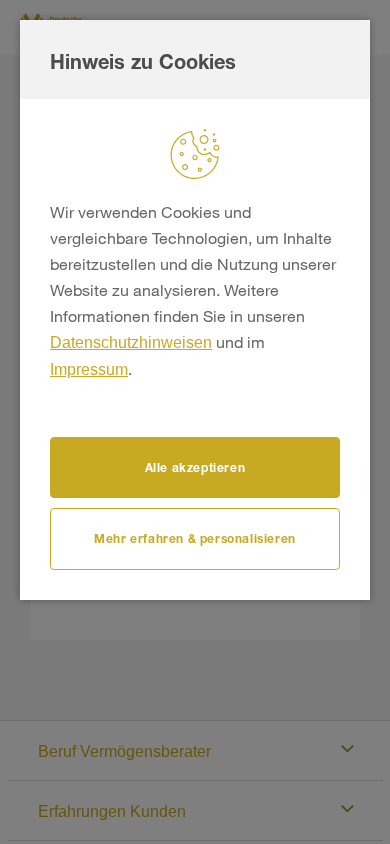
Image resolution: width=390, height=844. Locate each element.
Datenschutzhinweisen (131, 342)
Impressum (89, 369)
